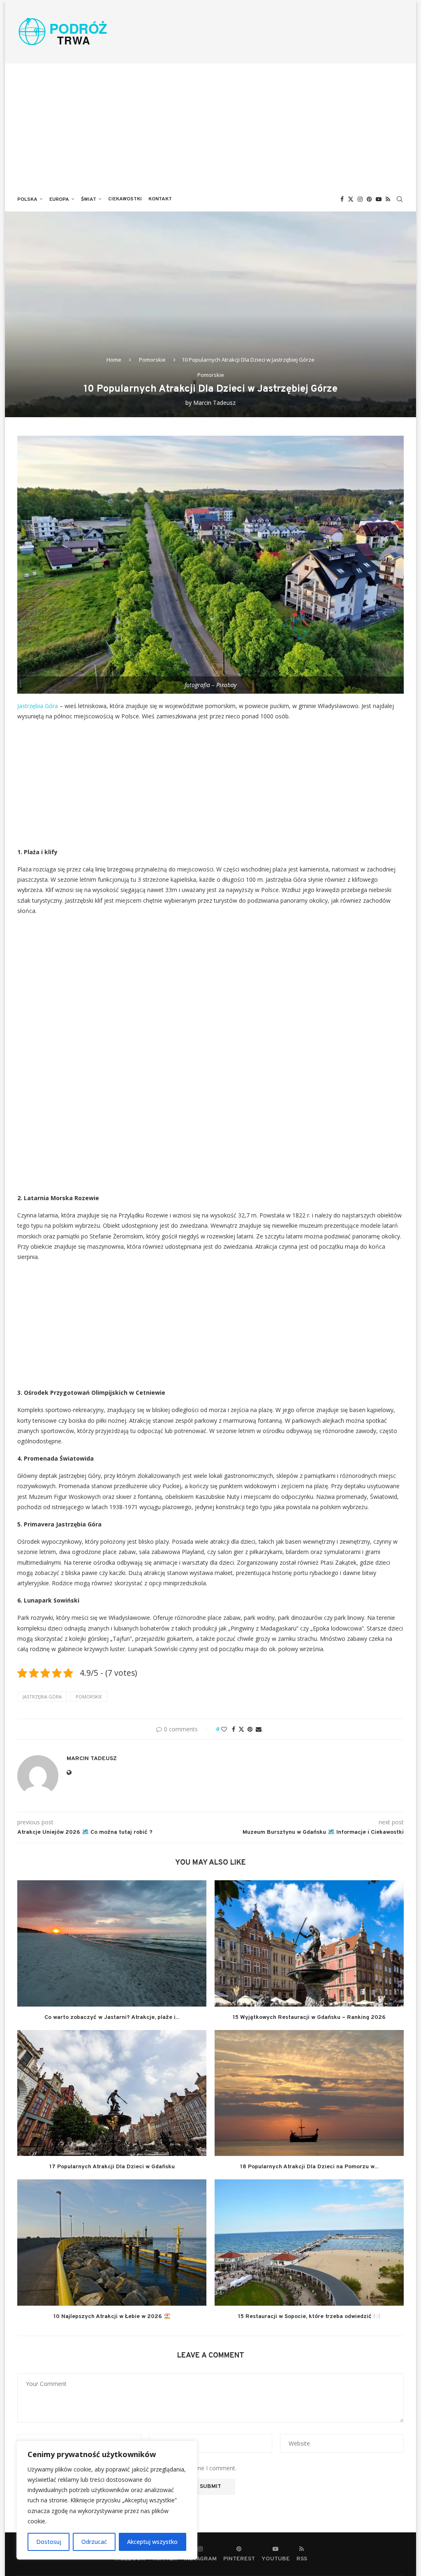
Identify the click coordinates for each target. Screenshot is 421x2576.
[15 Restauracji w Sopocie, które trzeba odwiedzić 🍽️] (309, 2243)
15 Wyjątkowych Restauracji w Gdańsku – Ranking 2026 (309, 2017)
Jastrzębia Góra (38, 706)
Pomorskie (152, 360)
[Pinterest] (369, 199)
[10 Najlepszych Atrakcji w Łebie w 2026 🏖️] (112, 2243)
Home (114, 360)
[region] (107, 2500)
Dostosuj (49, 2542)
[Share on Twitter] (241, 1729)
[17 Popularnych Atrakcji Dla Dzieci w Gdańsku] (112, 2093)
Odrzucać (94, 2542)
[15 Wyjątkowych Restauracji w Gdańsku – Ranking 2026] (309, 1943)
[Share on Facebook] (234, 1729)
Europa (59, 200)
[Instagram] (360, 199)
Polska (27, 200)
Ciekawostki (125, 199)
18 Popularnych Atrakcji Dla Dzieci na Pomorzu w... (309, 2167)
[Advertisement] (210, 125)
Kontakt (160, 199)
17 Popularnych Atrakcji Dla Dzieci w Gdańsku (112, 2167)
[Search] (400, 199)
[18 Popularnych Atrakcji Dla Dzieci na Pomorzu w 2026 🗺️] (309, 2093)
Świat (89, 200)
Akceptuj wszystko (152, 2542)
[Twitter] (351, 199)
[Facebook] (342, 199)
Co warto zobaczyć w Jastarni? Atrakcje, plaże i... (112, 2017)
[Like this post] (224, 1729)
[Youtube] (379, 199)
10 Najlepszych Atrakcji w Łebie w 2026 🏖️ (112, 2317)
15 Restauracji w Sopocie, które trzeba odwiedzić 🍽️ (309, 2317)
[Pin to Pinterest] (250, 1729)
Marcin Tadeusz (214, 403)
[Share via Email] (259, 1729)
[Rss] (388, 199)
